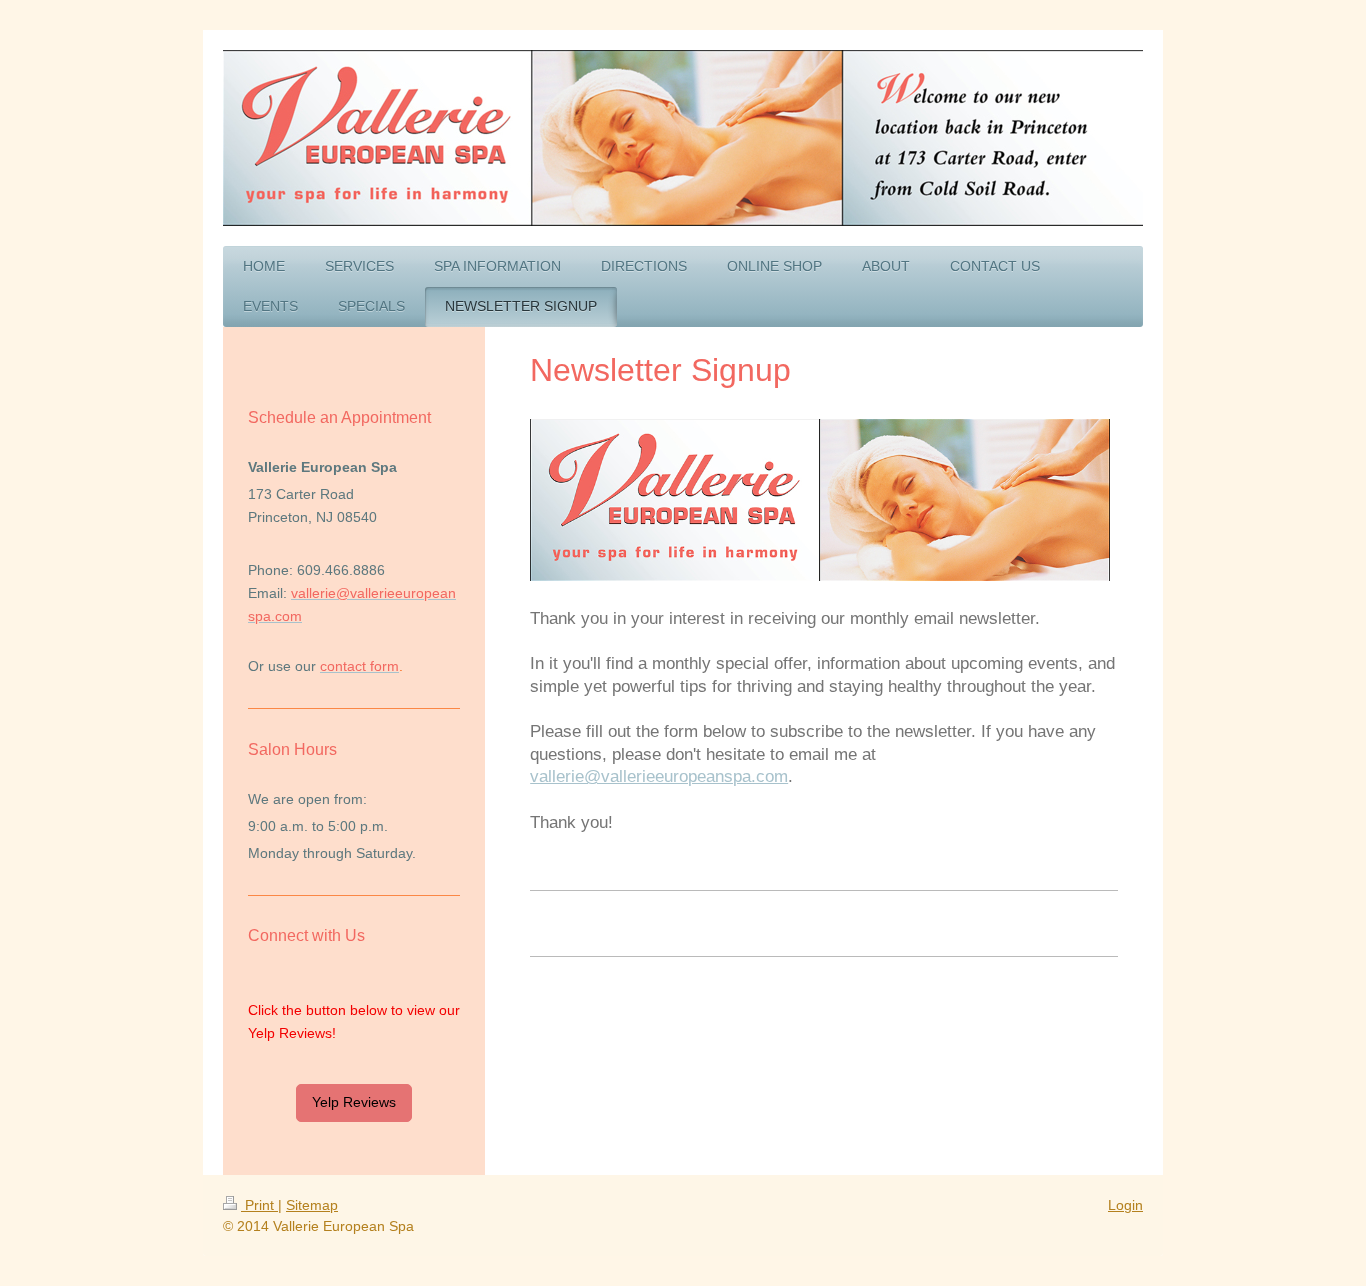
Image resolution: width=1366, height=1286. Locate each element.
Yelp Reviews (354, 1102)
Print (259, 1205)
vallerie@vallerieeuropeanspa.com (659, 776)
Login (1125, 1205)
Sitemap (312, 1205)
